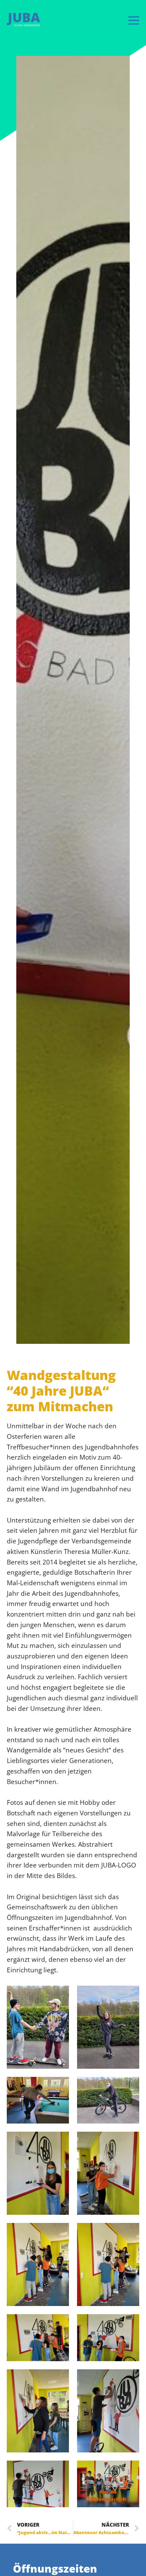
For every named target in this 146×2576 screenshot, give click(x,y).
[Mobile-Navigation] (134, 20)
